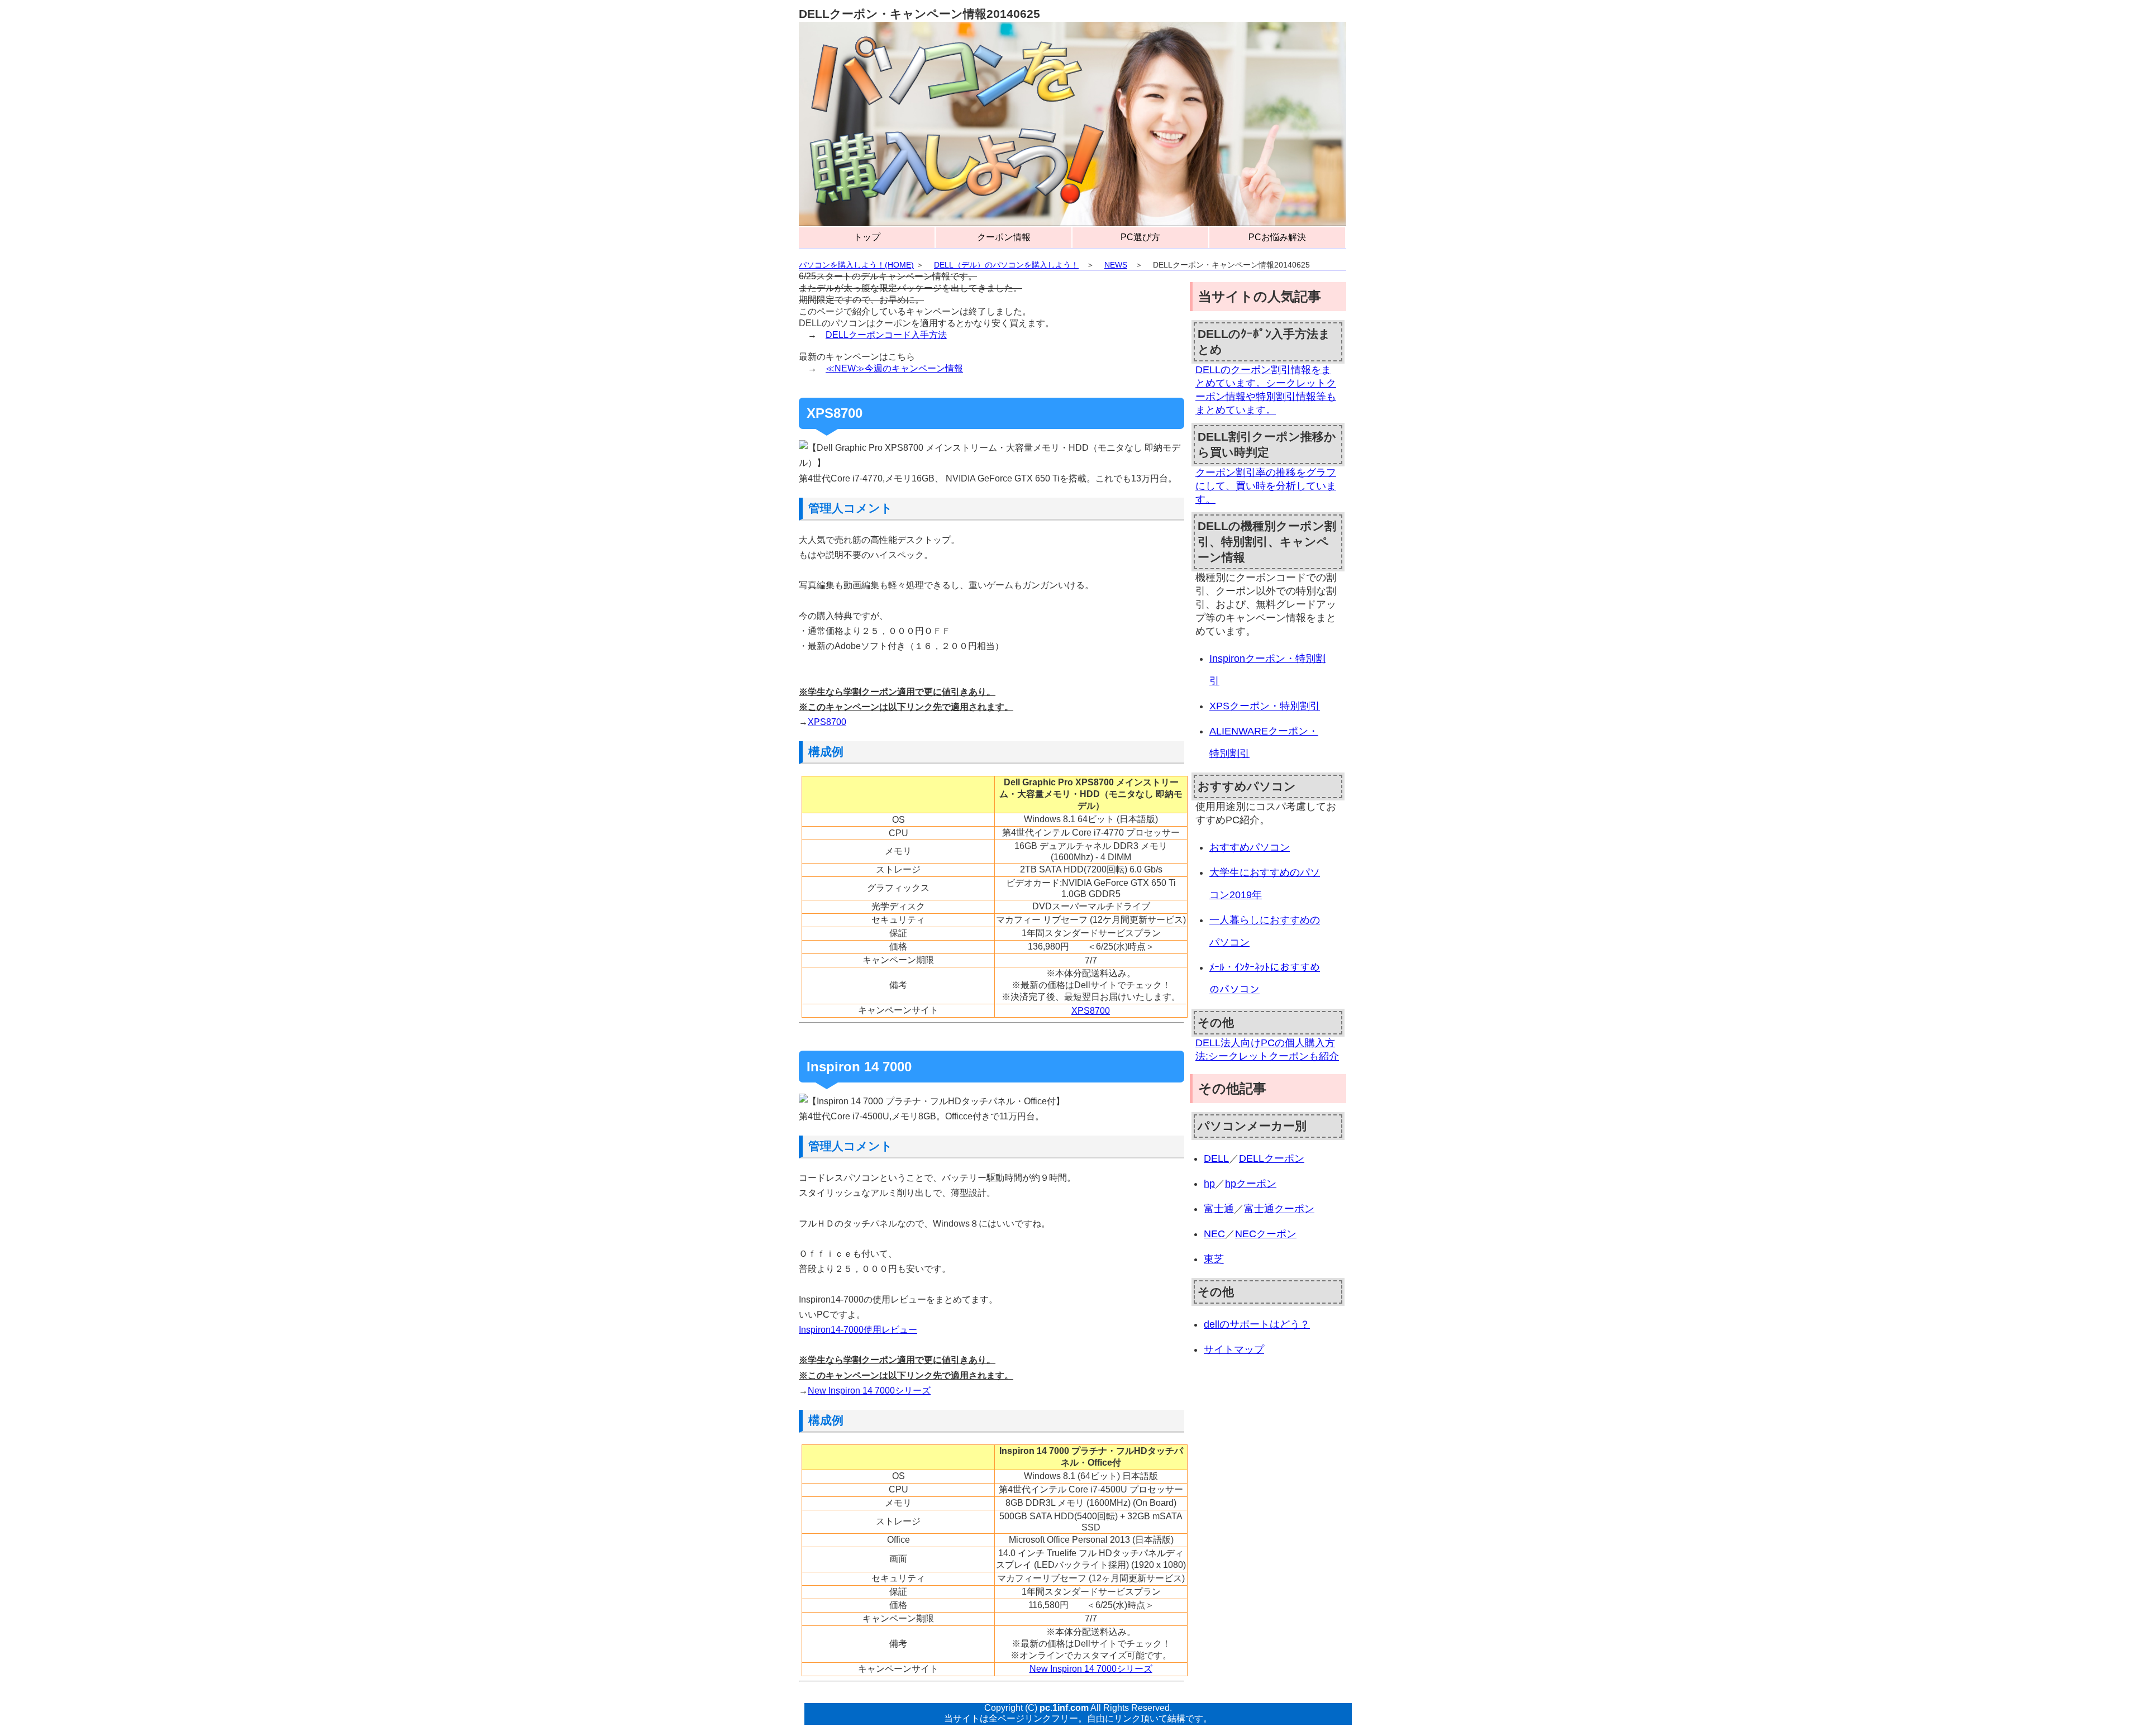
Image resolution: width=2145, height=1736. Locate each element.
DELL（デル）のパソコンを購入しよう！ (1006, 265)
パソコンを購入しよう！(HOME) (856, 265)
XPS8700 (827, 722)
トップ (867, 237)
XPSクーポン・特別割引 (1265, 706)
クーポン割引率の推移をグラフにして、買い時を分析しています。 (1266, 486)
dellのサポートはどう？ (1257, 1324)
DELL (1216, 1158)
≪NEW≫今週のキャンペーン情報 (894, 368)
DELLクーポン (1272, 1158)
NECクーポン (1266, 1234)
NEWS (1116, 265)
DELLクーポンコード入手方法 (886, 335)
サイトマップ (1234, 1349)
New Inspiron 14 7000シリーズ (869, 1391)
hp (1209, 1184)
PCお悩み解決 (1277, 237)
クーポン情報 (1004, 237)
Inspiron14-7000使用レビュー (858, 1330)
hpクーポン (1251, 1184)
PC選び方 (1140, 237)
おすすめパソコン (1250, 847)
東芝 (1214, 1259)
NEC (1214, 1234)
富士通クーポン (1279, 1209)
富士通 (1219, 1209)
